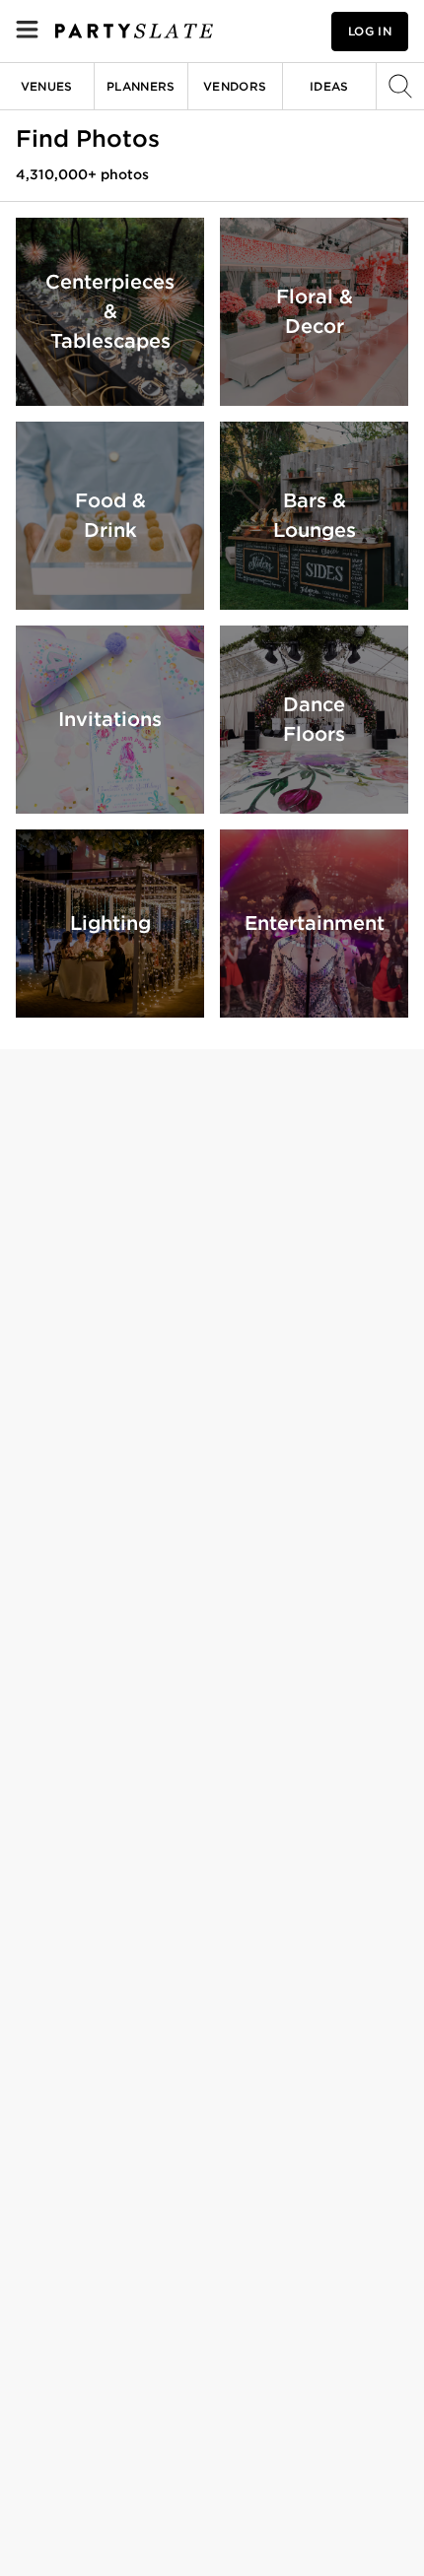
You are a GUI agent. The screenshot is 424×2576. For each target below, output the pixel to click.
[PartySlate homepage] (134, 31)
